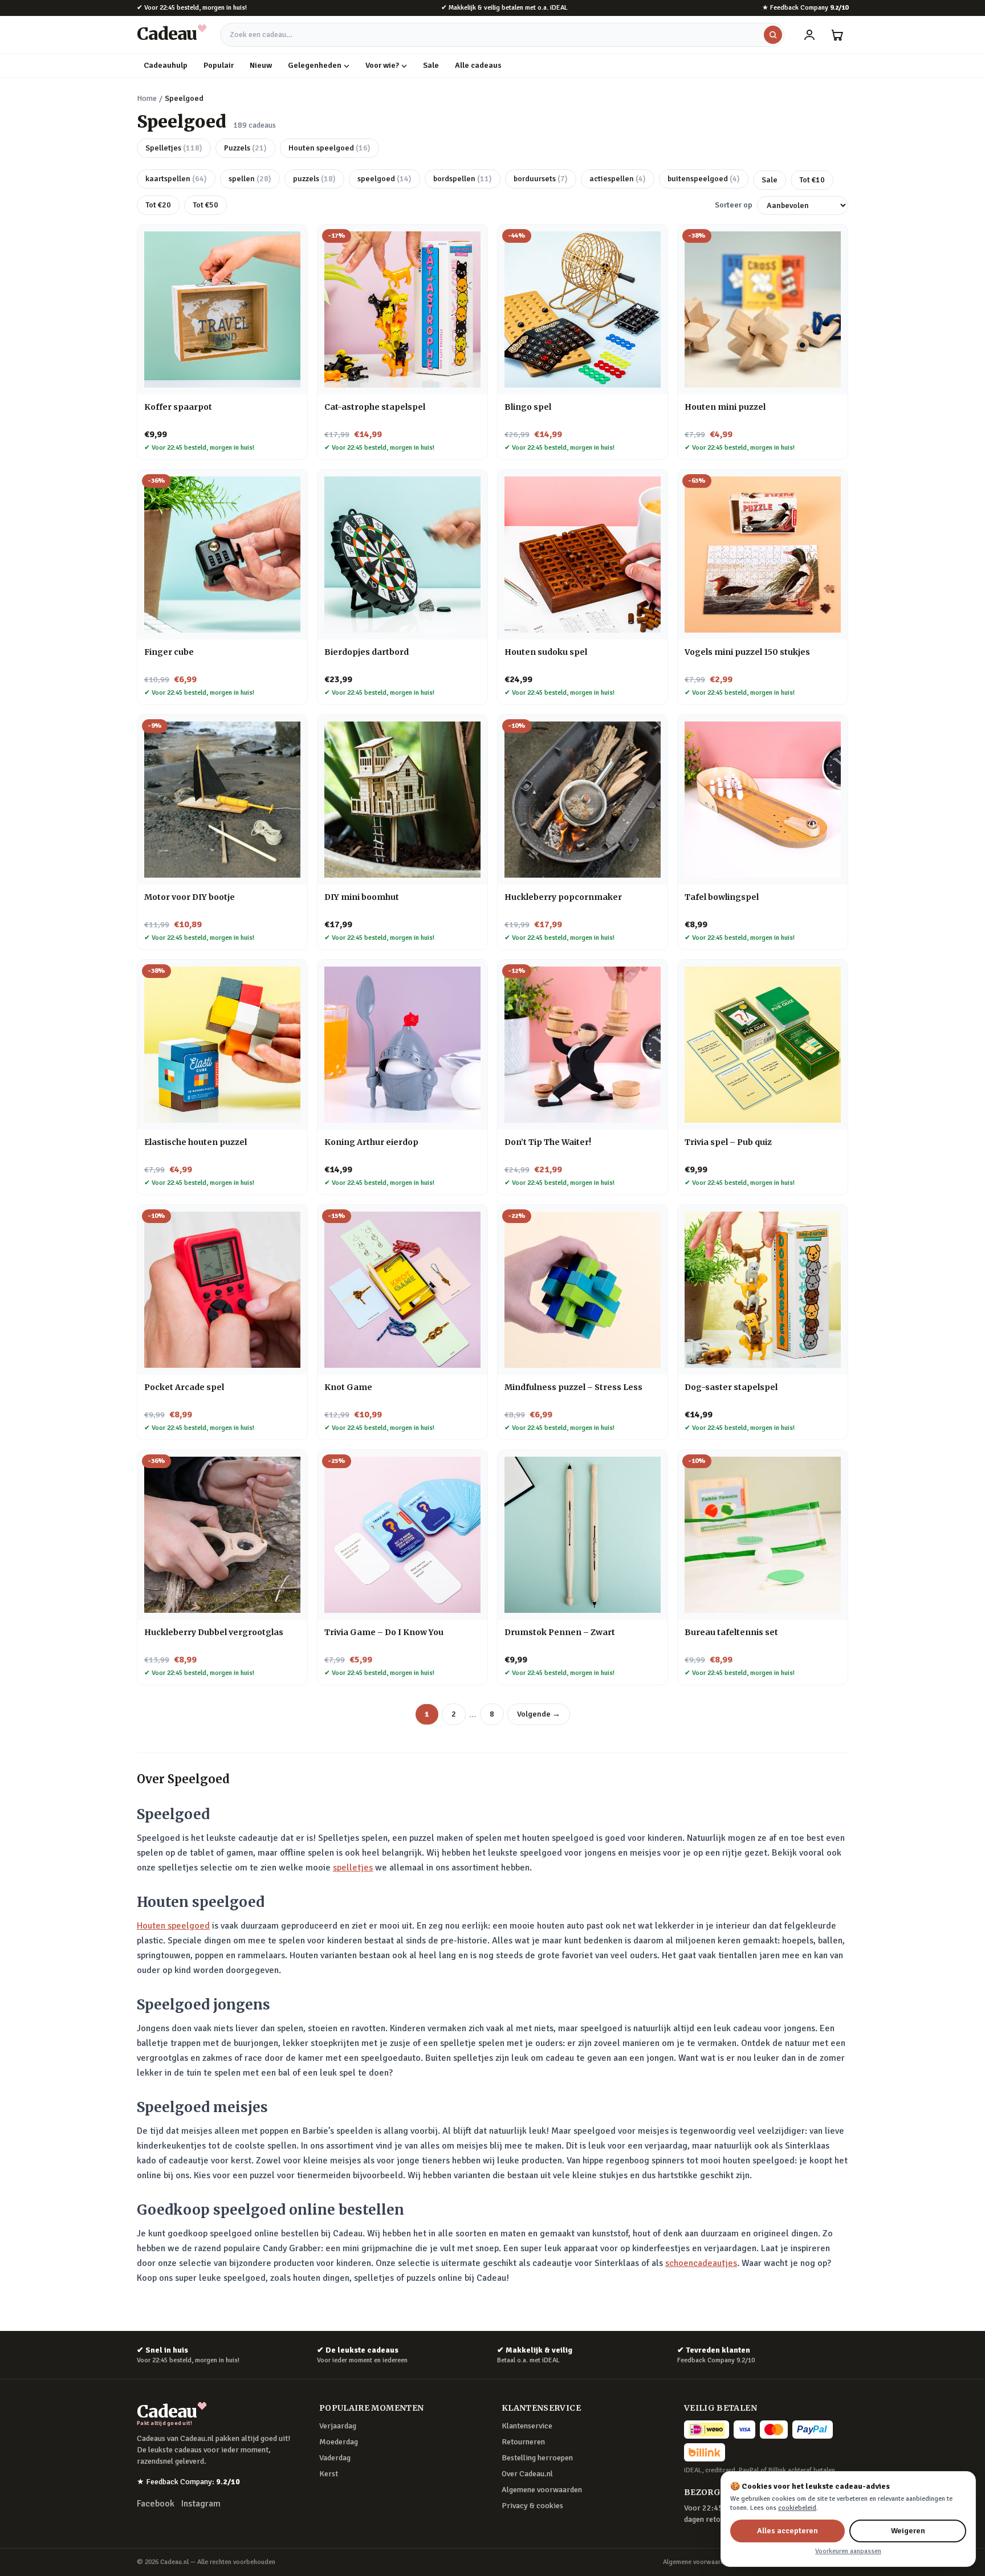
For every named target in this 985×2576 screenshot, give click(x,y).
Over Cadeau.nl (527, 2474)
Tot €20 (158, 205)
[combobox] (502, 35)
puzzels (314, 179)
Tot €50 (205, 205)
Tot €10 (812, 180)
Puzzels (245, 148)
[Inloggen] (809, 35)
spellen (250, 179)
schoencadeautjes (701, 2263)
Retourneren (523, 2442)
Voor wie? (382, 65)
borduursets (541, 179)
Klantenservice (527, 2426)
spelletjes (353, 1868)
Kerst (329, 2474)
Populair (219, 65)
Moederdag (339, 2442)
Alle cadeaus (478, 65)
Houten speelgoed (329, 148)
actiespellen (618, 179)
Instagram (201, 2504)
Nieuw (261, 65)
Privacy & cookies (532, 2506)
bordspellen (463, 179)
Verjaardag (338, 2426)
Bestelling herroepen (537, 2458)
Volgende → (539, 1714)
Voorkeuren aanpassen (848, 2551)
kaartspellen (176, 179)
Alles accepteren (787, 2531)
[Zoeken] (773, 35)
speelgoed (384, 179)
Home (147, 98)
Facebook (156, 2504)
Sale (431, 65)
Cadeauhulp (166, 65)
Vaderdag (335, 2458)
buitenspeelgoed (704, 179)
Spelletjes (174, 148)
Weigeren (908, 2531)
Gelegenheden (315, 65)
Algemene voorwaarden (542, 2490)
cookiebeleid (797, 2508)
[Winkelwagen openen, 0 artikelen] (837, 35)
